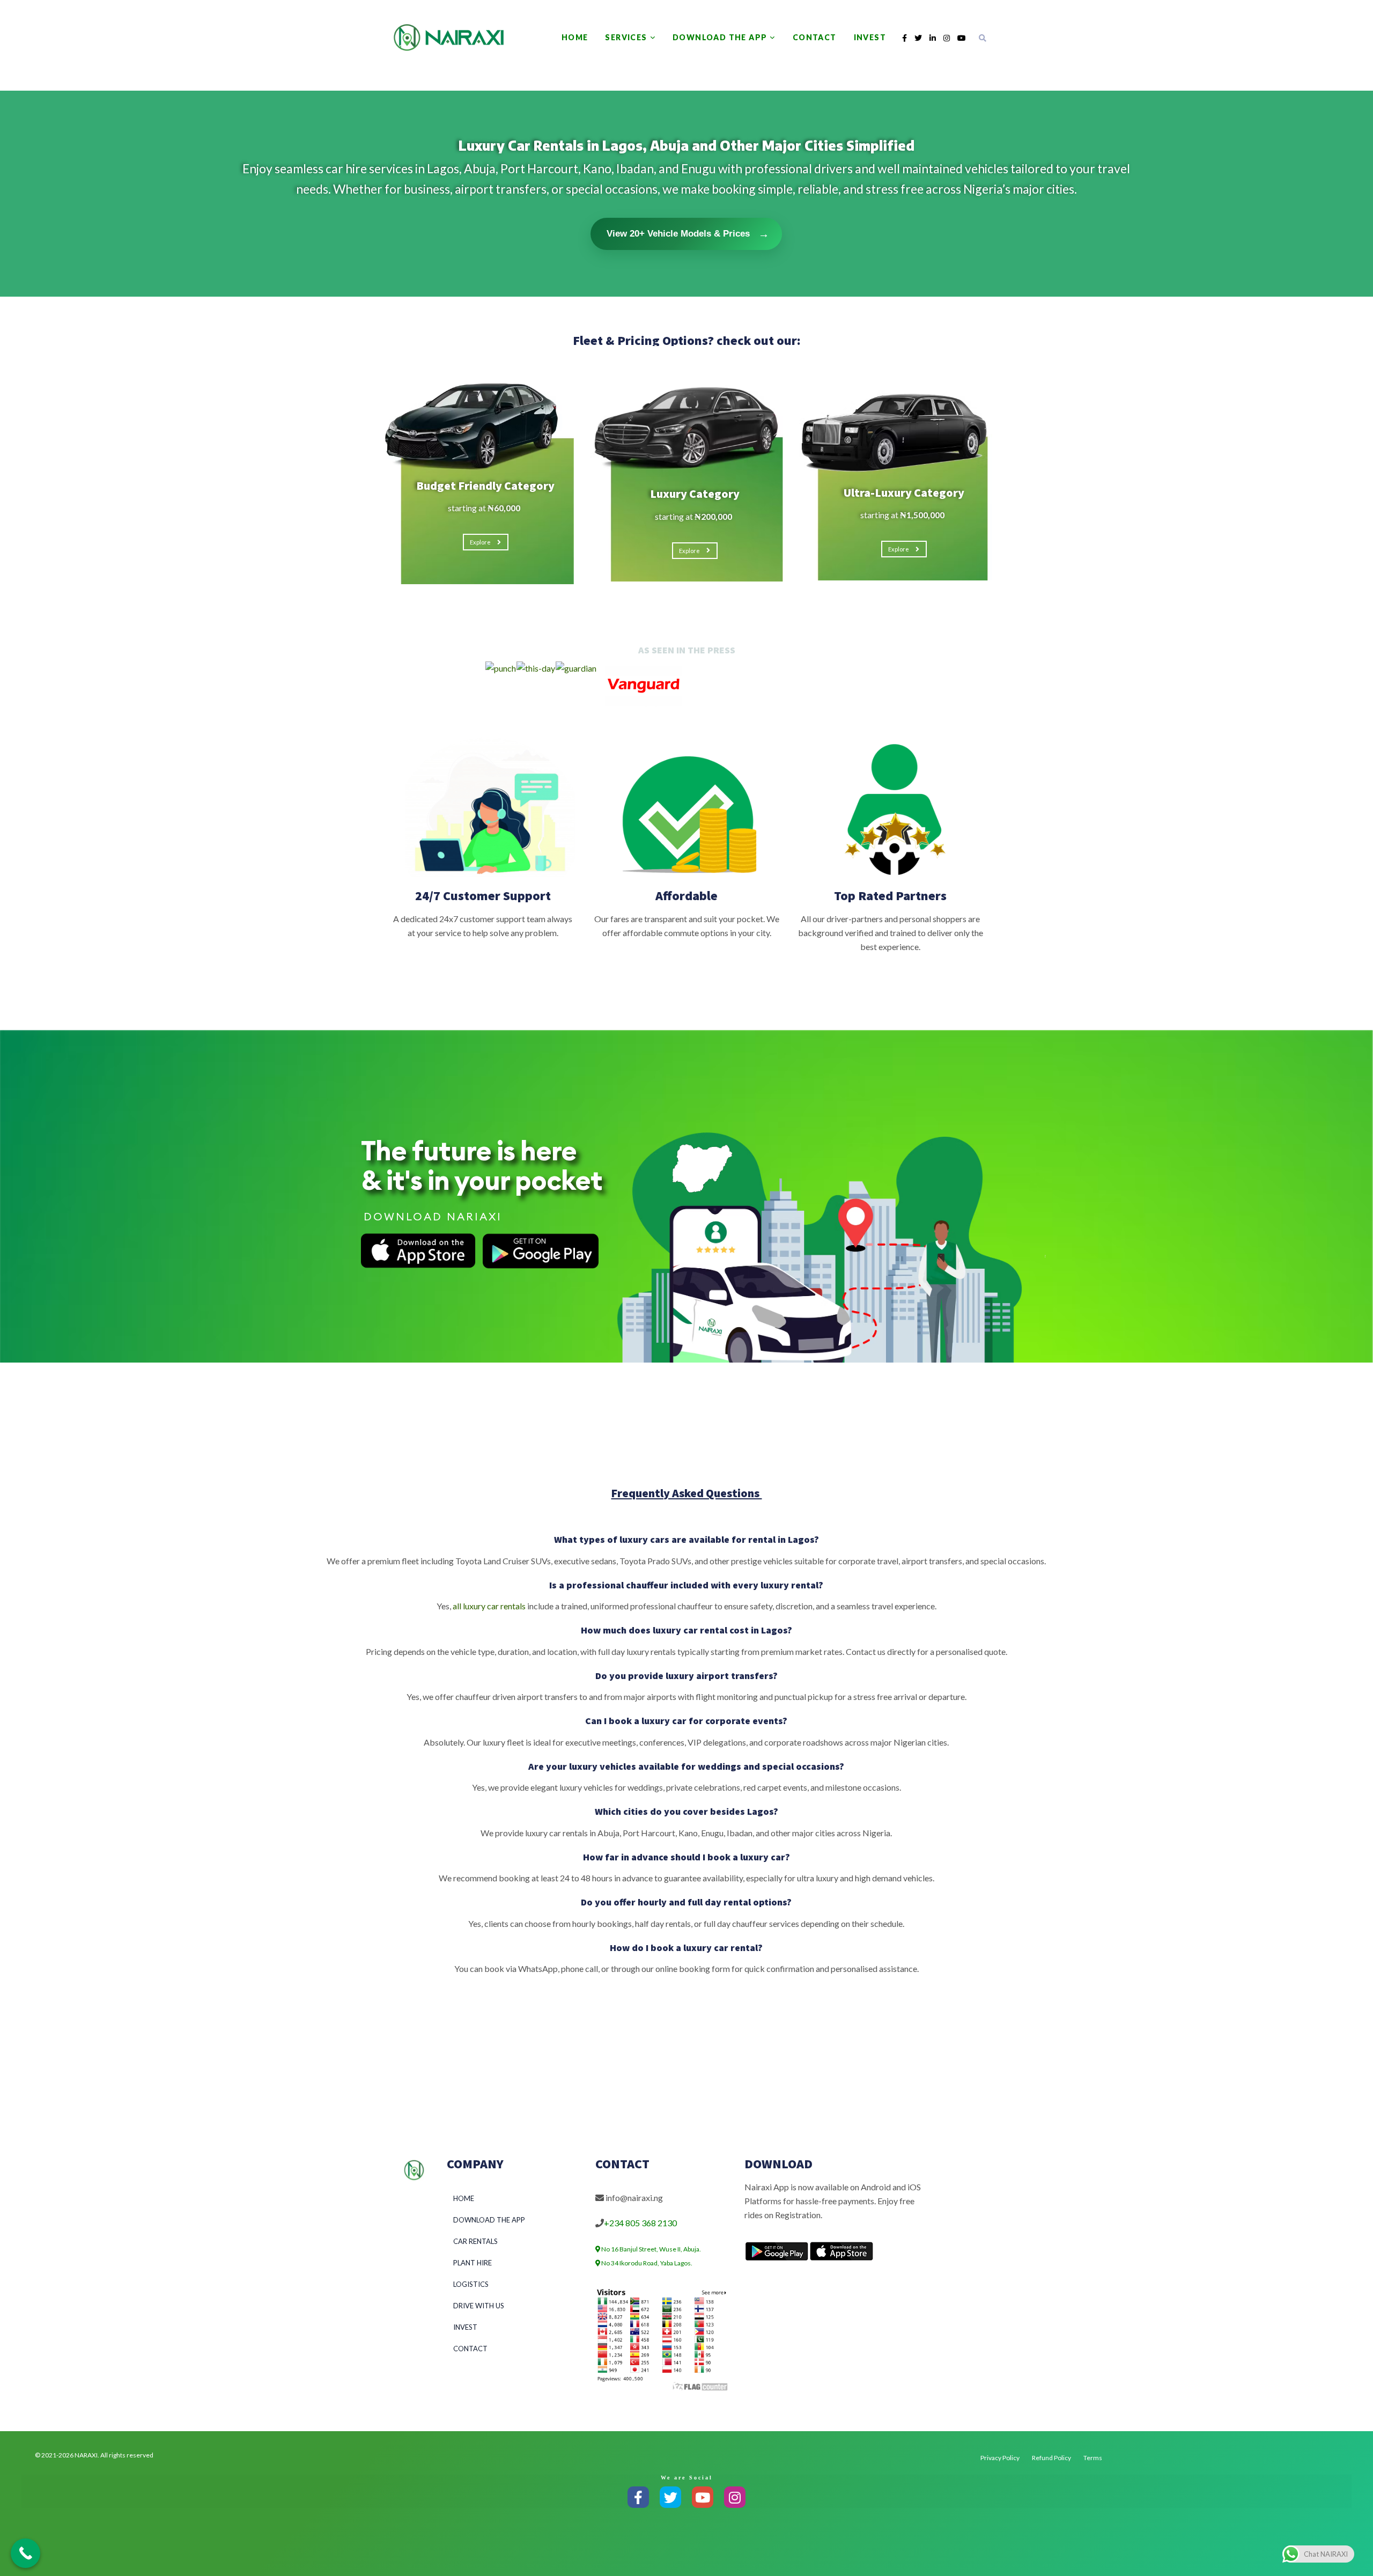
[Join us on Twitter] (670, 2497)
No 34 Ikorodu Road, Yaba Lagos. (646, 2263)
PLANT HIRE (473, 2263)
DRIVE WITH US (479, 2306)
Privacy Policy (1000, 2458)
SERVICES (626, 37)
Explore (480, 542)
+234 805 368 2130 (640, 2223)
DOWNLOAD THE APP (720, 37)
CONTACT (815, 37)
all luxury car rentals (489, 1606)
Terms (1093, 2458)
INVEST (870, 37)
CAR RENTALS (475, 2241)
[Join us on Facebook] (638, 2497)
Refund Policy (1051, 2458)
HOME (575, 37)
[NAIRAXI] (448, 38)
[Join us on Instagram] (735, 2497)
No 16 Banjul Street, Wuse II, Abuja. (651, 2249)
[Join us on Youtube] (703, 2497)
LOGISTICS (471, 2284)
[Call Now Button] (25, 2553)
